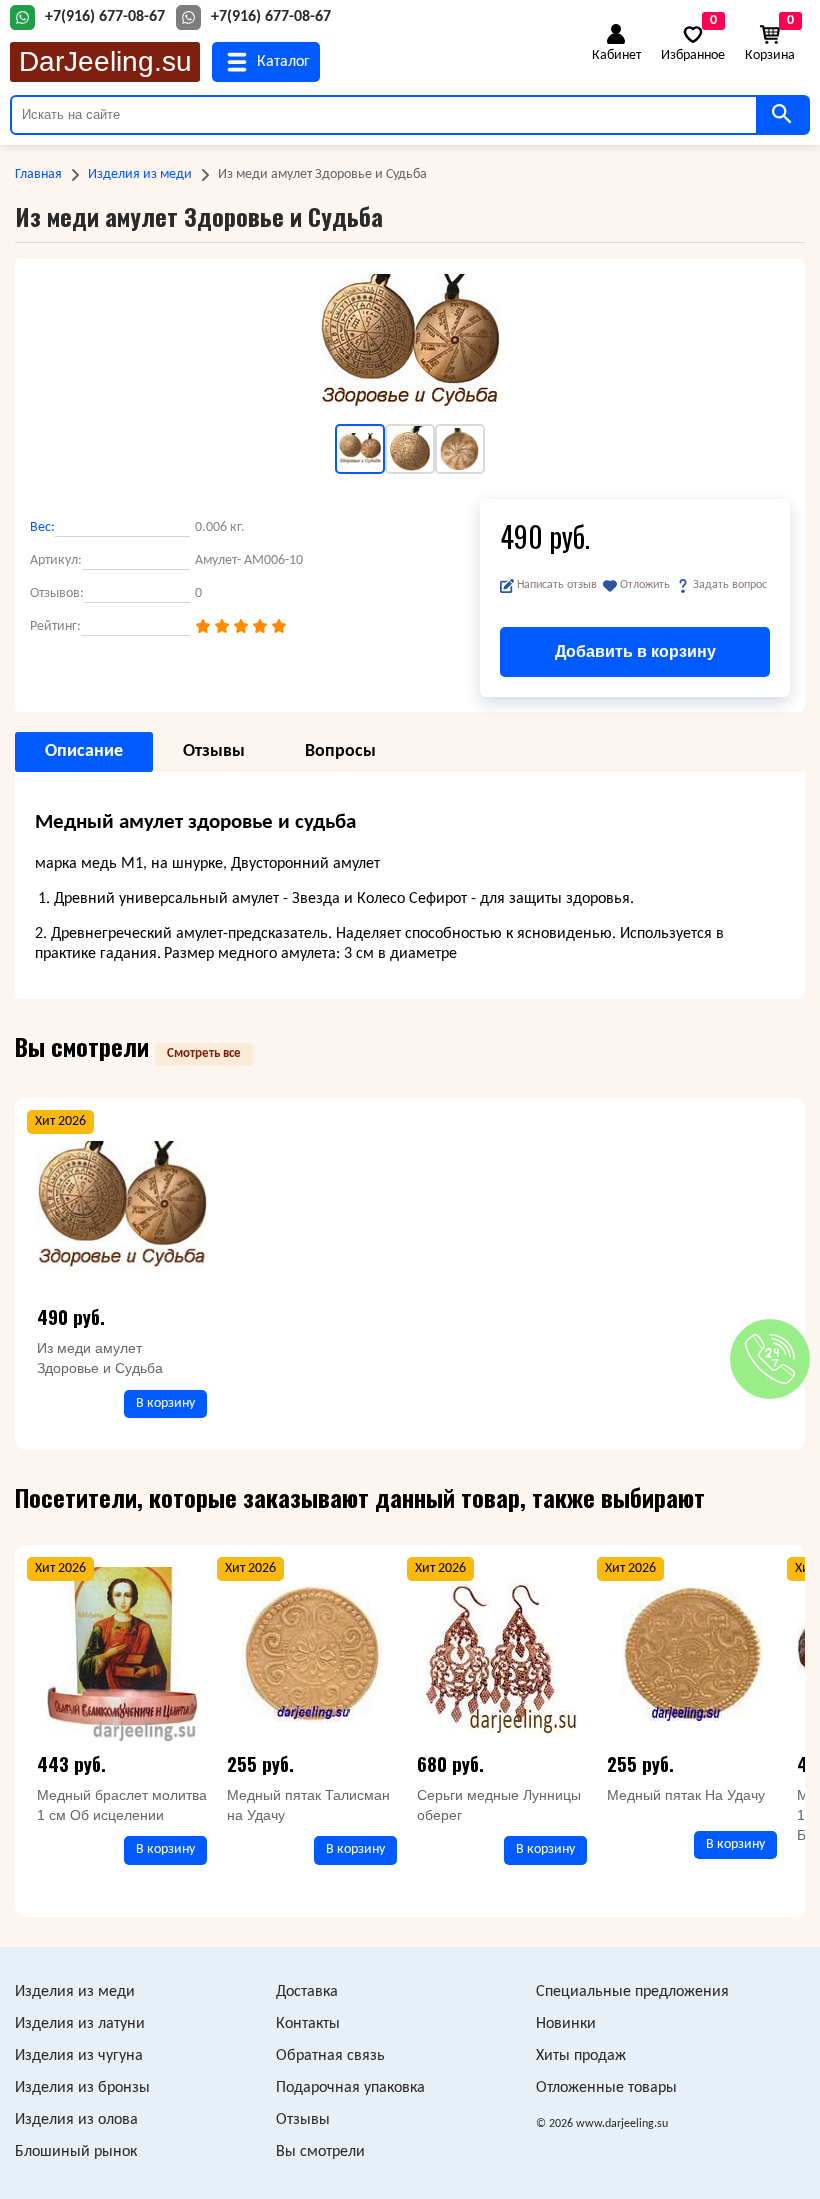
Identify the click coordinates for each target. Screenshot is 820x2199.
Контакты (308, 2024)
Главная (38, 174)
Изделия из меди (140, 174)
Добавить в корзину (635, 651)
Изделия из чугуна (79, 2056)
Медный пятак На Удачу (686, 1795)
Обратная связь (330, 2056)
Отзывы (303, 2120)
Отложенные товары (606, 2088)
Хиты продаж (581, 2056)
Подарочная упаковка (350, 2088)
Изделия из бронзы (82, 2088)
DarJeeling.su (105, 61)
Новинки (566, 2024)
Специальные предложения (632, 1992)
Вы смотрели (320, 2152)
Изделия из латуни (80, 2024)
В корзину (165, 1403)
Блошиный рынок (76, 2152)
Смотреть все (204, 1053)
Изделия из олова (76, 2120)
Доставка (307, 1992)
